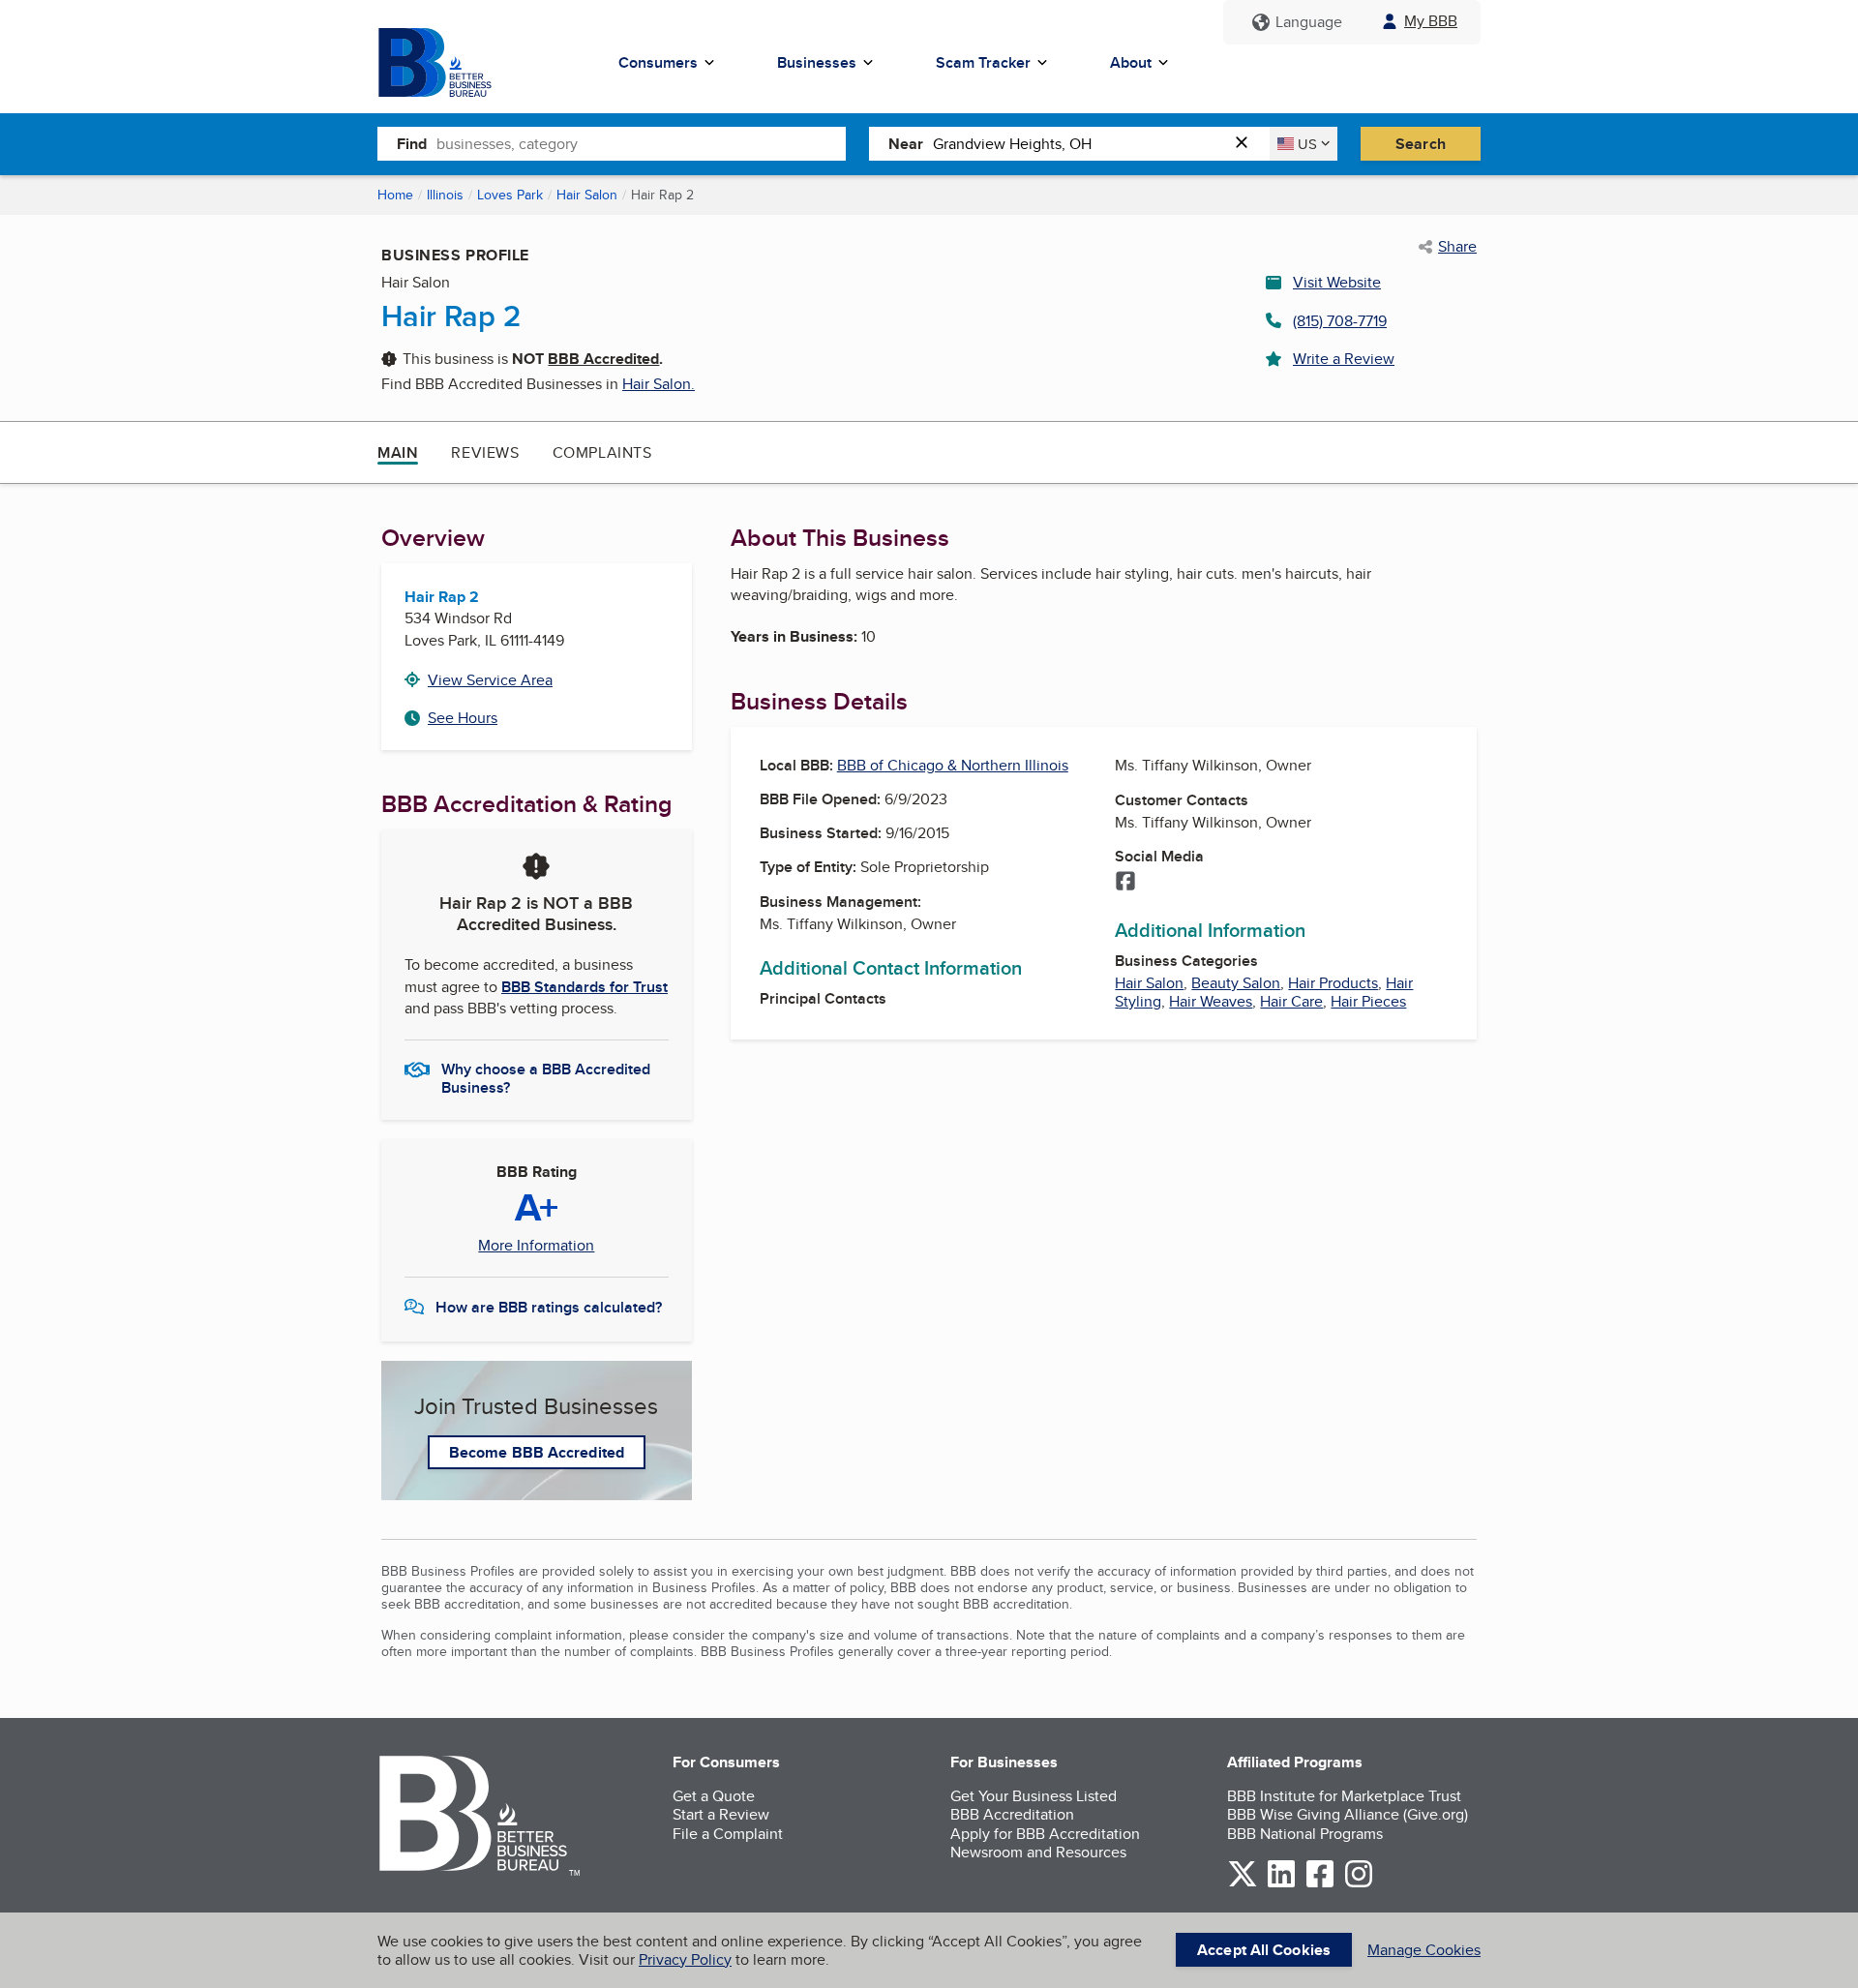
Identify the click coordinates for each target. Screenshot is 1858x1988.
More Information (536, 1246)
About (1131, 62)
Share (1457, 247)
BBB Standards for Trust (584, 987)
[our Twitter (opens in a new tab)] (1243, 1884)
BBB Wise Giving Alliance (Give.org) (1348, 1814)
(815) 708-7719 (1340, 321)
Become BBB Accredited (537, 1452)
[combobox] (641, 143)
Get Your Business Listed (1034, 1796)
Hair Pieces (1368, 1001)
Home (395, 195)
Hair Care (1291, 1001)
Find (412, 144)
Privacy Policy (685, 1959)
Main (398, 452)
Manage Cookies (1424, 1950)
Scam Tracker (983, 62)
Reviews (485, 452)
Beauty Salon (1236, 983)
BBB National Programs (1305, 1834)
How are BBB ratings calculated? (549, 1307)
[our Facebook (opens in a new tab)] (1320, 1884)
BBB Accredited (603, 359)
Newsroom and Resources (1038, 1852)
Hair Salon (587, 195)
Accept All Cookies (1264, 1950)
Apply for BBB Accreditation (1045, 1834)
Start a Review (721, 1814)
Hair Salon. (659, 384)
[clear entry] (1247, 144)
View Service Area (490, 680)
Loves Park (510, 195)
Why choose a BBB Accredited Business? (546, 1077)
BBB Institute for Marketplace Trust (1344, 1796)
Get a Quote (714, 1796)
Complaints (602, 452)
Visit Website (1337, 282)
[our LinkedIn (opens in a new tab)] (1281, 1884)
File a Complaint (728, 1834)
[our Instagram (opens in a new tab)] (1359, 1884)
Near (906, 144)
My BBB (1431, 21)
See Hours (463, 718)
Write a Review (1344, 359)
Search (1421, 144)
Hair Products (1333, 983)
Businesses (817, 62)
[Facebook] (1125, 883)
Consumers (658, 62)
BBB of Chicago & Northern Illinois (953, 765)
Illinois (445, 195)
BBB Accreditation (1012, 1814)
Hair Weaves (1211, 1001)
